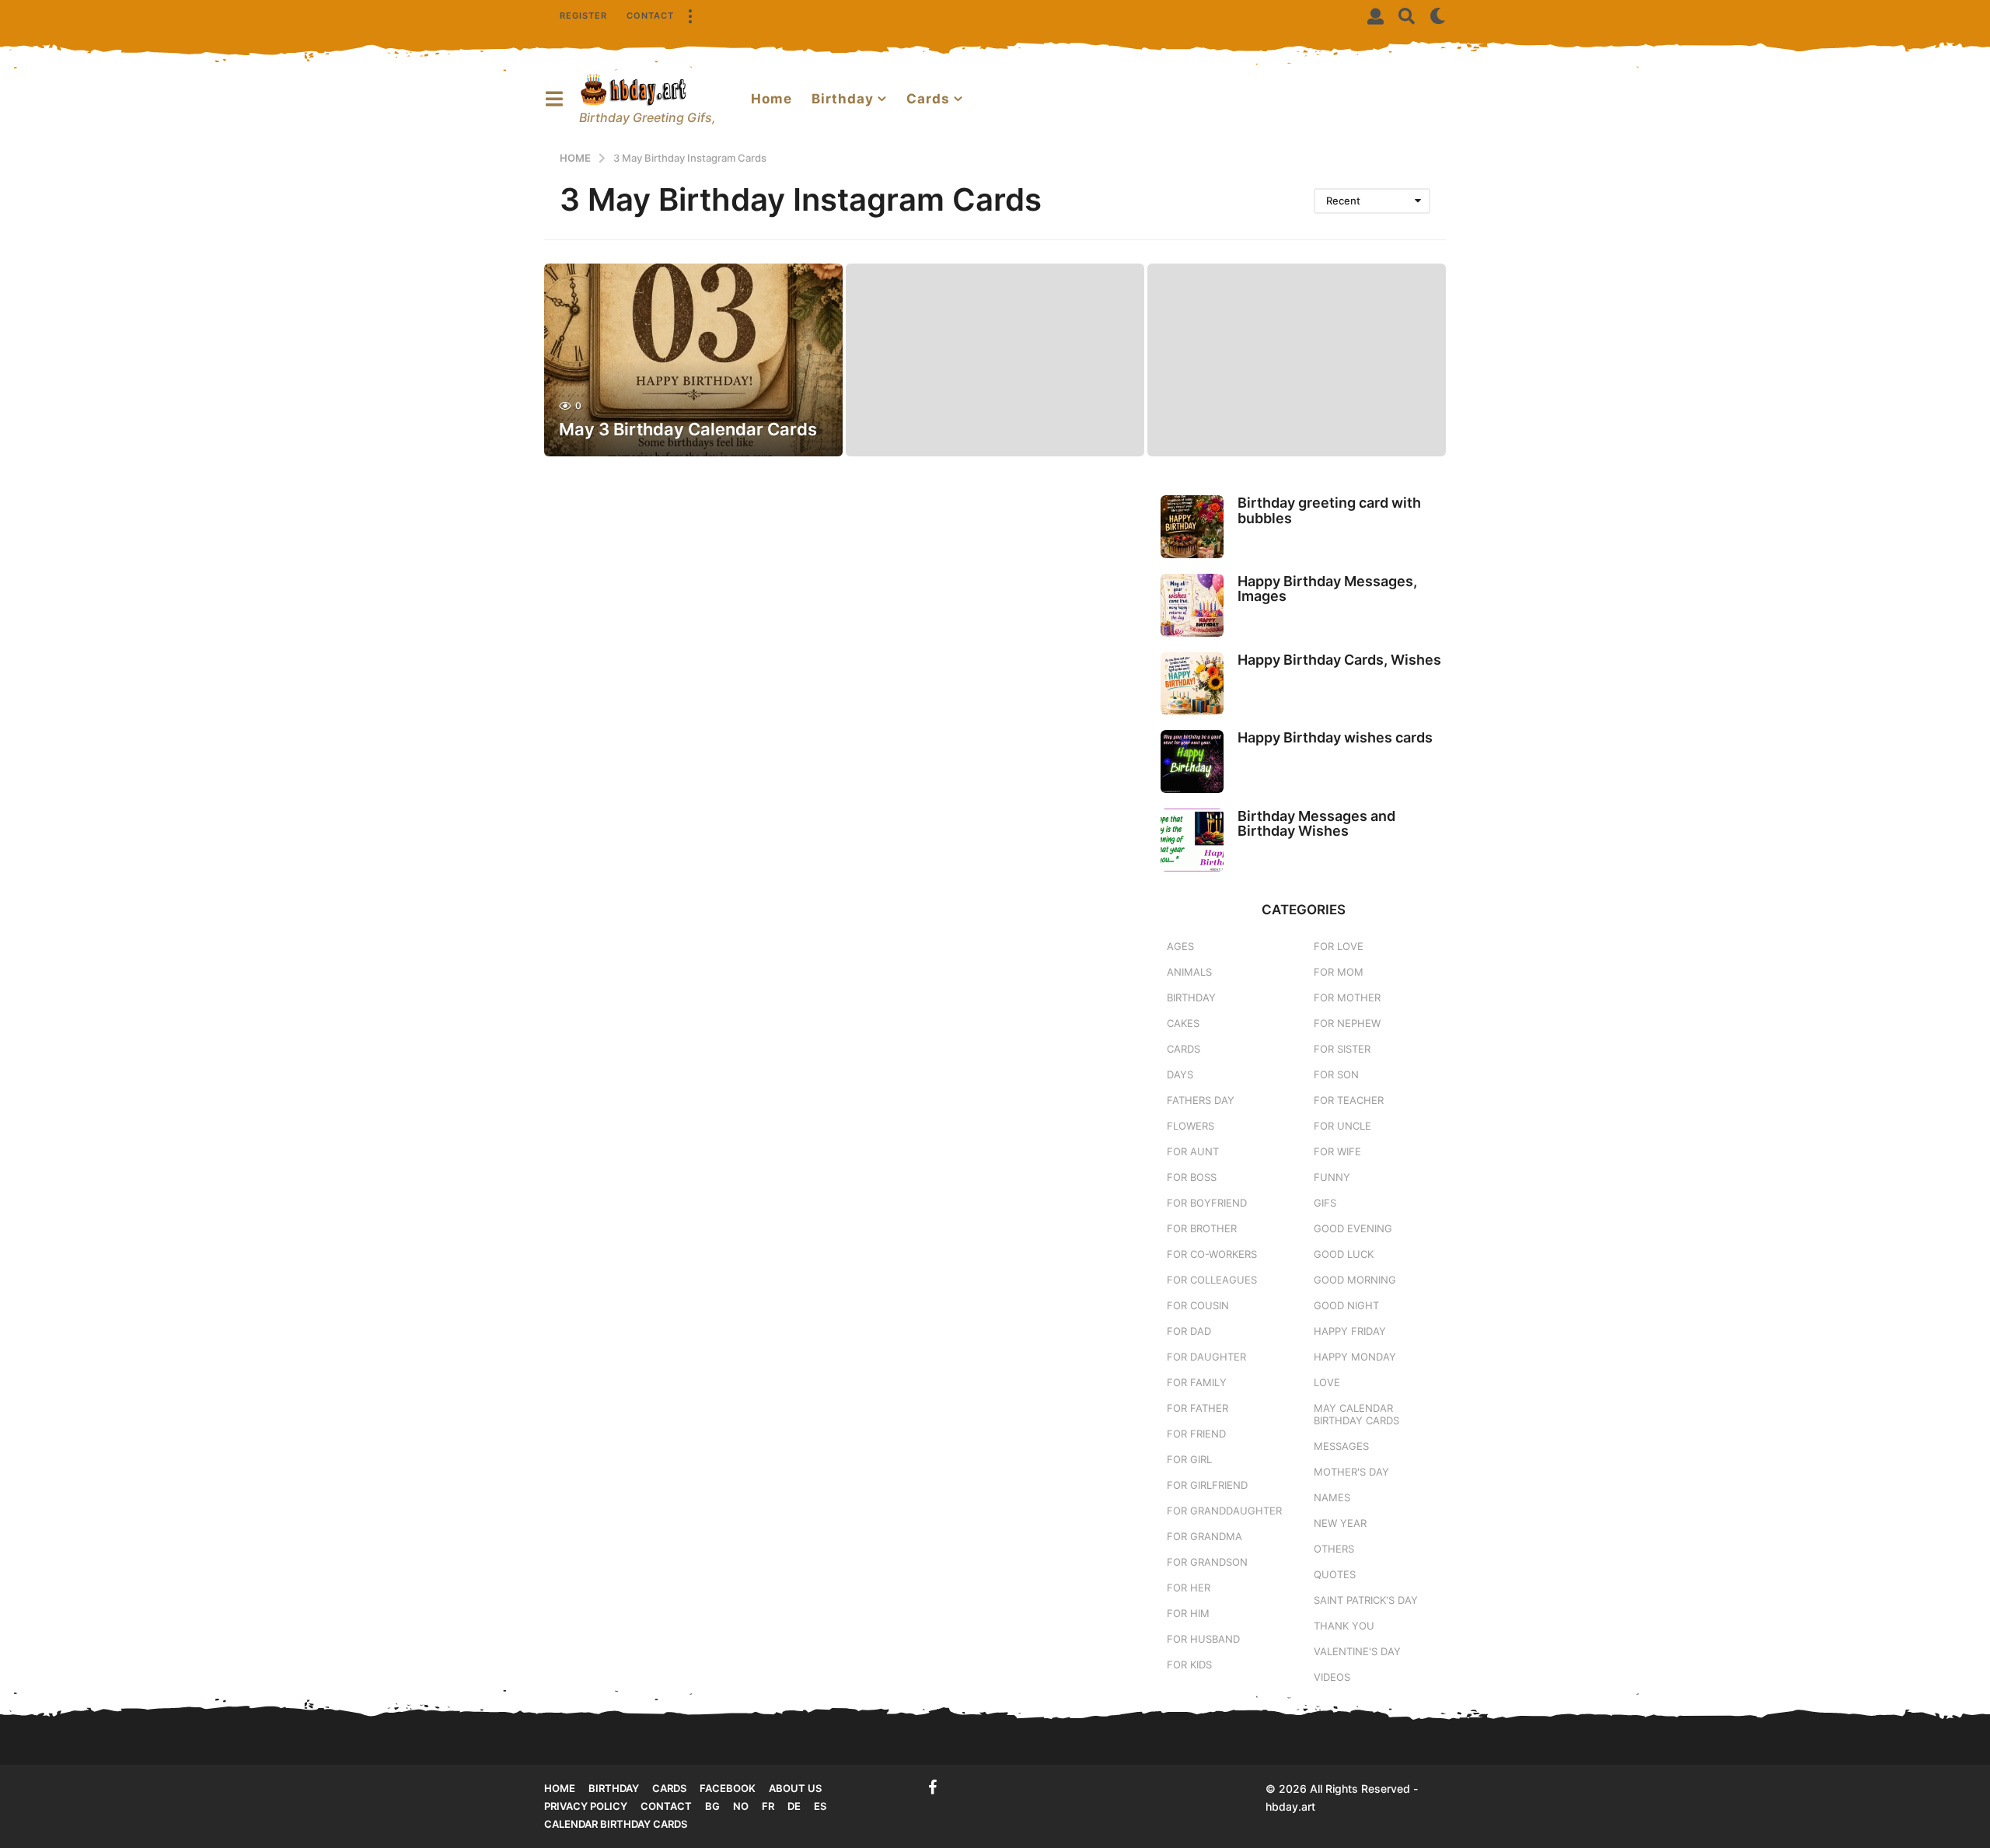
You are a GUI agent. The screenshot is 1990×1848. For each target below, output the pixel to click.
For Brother (1202, 1228)
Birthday (843, 99)
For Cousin (1198, 1305)
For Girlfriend (1207, 1485)
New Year (1340, 1523)
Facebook (728, 1788)
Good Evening (1353, 1228)
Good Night (1346, 1305)
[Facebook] (933, 1787)
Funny (1332, 1177)
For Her (1189, 1588)
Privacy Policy (586, 1806)
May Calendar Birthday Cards (1356, 1414)
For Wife (1337, 1151)
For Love (1339, 946)
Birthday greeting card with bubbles (1329, 510)
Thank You (1344, 1626)
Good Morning (1355, 1280)
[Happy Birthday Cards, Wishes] (1192, 684)
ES (820, 1806)
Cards (928, 99)
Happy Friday (1350, 1331)
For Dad (1189, 1331)
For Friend (1196, 1434)
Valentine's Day (1357, 1651)
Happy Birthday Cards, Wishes (1339, 660)
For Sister (1342, 1049)
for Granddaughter (1224, 1511)
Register (583, 16)
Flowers (1191, 1126)
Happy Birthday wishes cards (1335, 737)
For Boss (1192, 1177)
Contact (650, 16)
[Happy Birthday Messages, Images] (1192, 605)
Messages (1341, 1446)
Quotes (1335, 1574)
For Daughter (1206, 1357)
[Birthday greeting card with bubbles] (1192, 527)
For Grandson (1207, 1562)
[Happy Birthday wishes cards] (1192, 762)
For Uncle (1342, 1126)
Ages (1180, 946)
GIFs (1325, 1203)
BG (712, 1806)
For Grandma (1204, 1536)
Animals (1189, 972)
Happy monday (1355, 1357)
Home (772, 99)
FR (768, 1806)
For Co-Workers (1212, 1254)
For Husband (1203, 1639)
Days (1180, 1074)
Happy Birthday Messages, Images (1327, 589)
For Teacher (1349, 1100)
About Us (795, 1788)
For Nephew (1347, 1023)
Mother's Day (1351, 1472)
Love (1327, 1382)
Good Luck (1344, 1254)
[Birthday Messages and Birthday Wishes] (1192, 840)
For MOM (1339, 972)
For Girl (1189, 1459)
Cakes (1183, 1023)
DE (794, 1806)
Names (1332, 1497)
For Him (1188, 1613)
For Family (1197, 1382)
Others (1334, 1549)
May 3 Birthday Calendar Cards (688, 429)
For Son (1336, 1074)
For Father (1197, 1408)
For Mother (1347, 997)
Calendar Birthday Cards (616, 1824)
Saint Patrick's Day (1366, 1600)
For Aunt (1193, 1151)
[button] (690, 16)
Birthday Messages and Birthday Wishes (1316, 823)
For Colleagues (1212, 1280)
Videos (1332, 1677)
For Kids (1189, 1665)
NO (741, 1806)
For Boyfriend (1207, 1203)
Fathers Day (1201, 1100)
